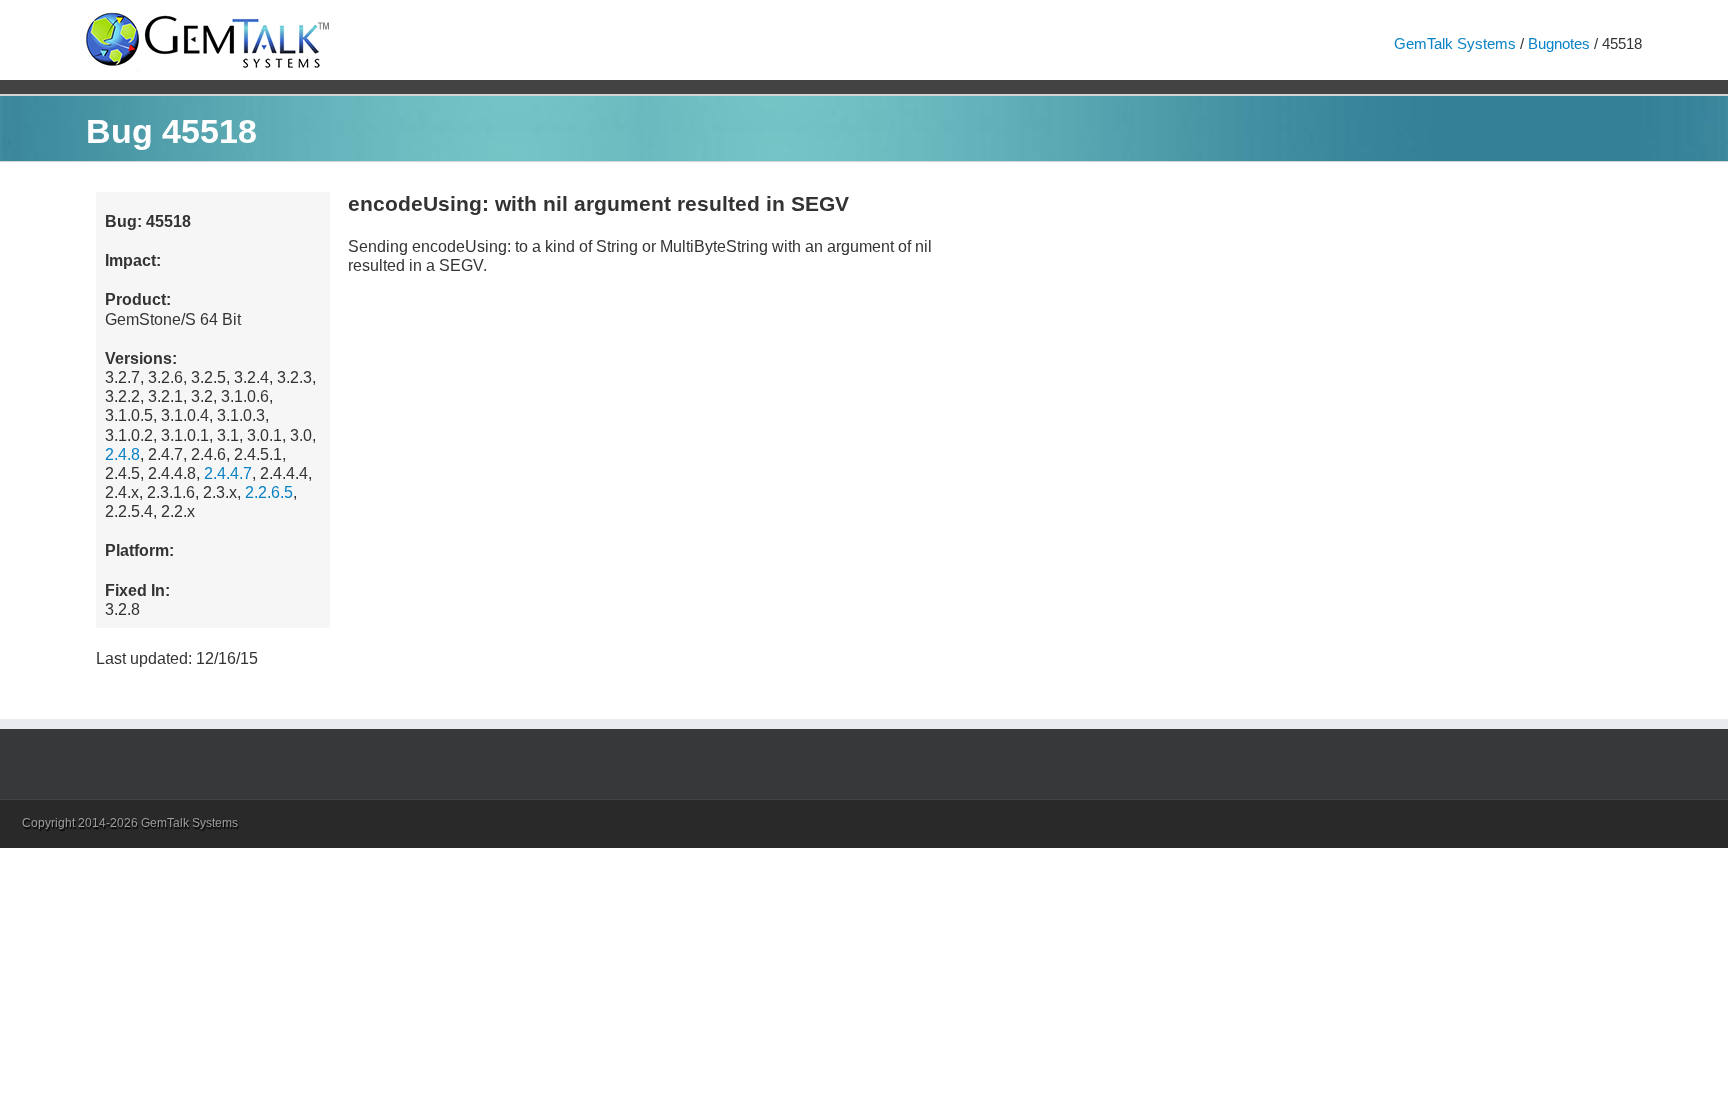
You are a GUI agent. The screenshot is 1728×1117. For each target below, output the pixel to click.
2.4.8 (122, 454)
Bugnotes (1559, 43)
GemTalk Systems (1455, 43)
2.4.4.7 (228, 473)
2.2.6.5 (269, 492)
